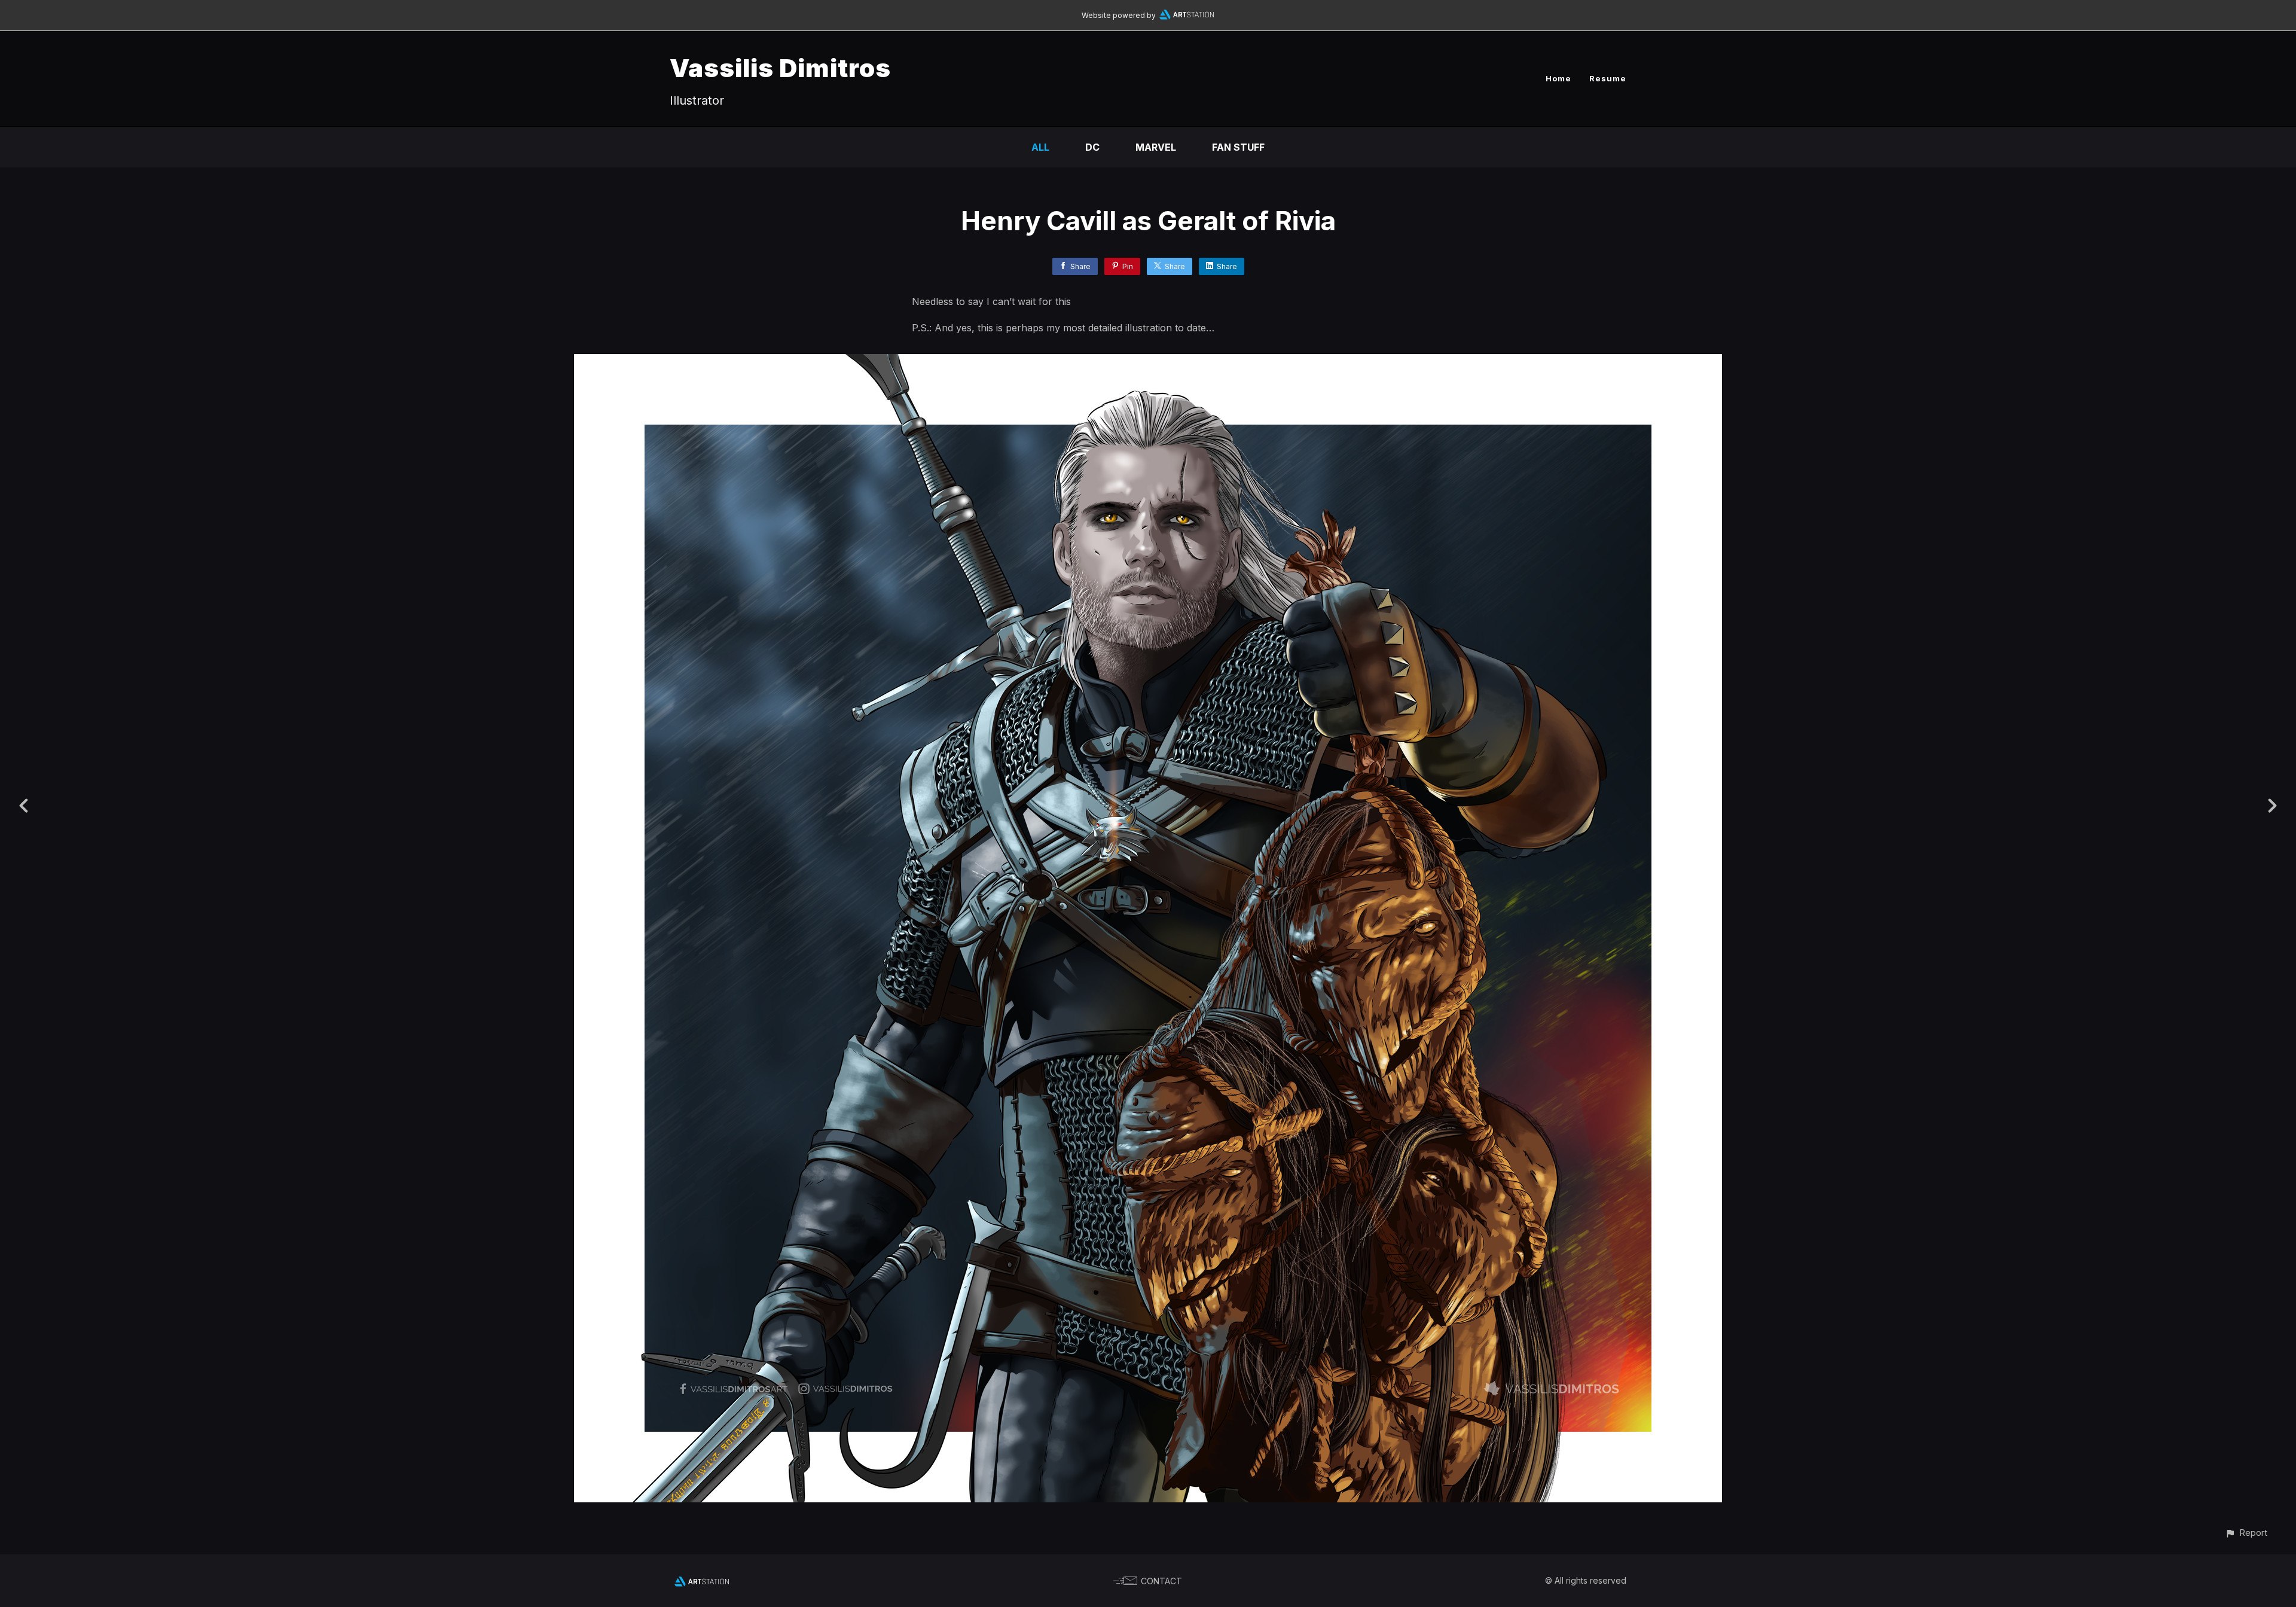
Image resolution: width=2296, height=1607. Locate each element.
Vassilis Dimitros (780, 68)
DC (1092, 147)
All (1040, 147)
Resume (1608, 78)
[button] (2246, 1533)
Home (1558, 78)
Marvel (1156, 147)
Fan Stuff (1238, 147)
